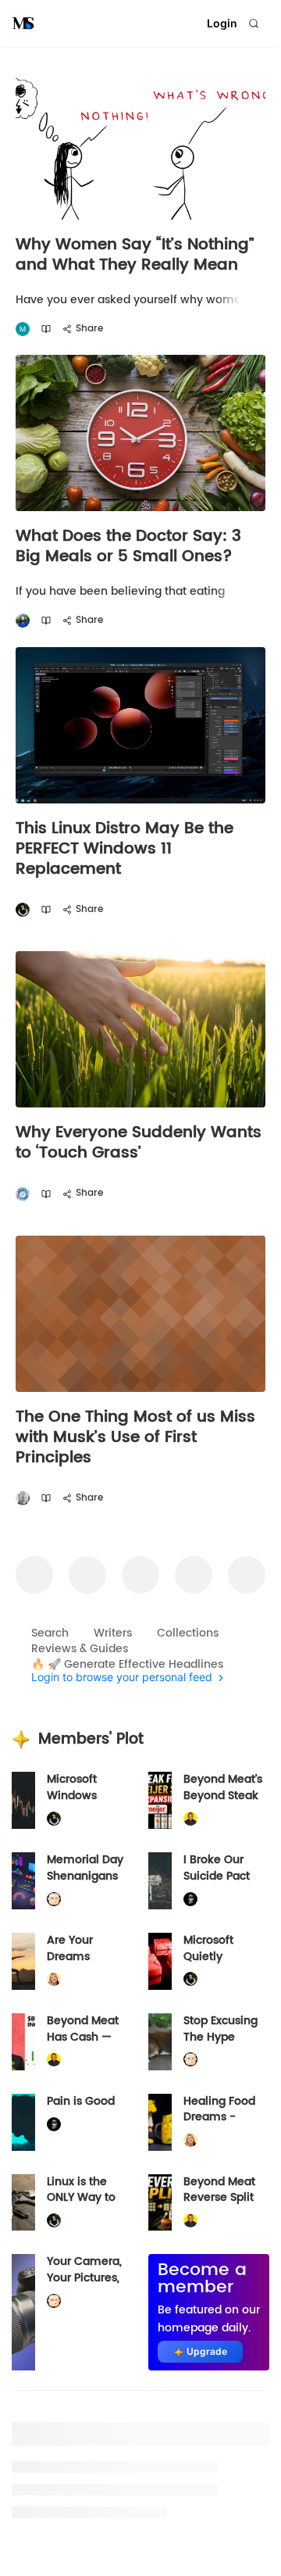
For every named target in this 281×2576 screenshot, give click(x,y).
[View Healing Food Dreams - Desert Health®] (160, 2122)
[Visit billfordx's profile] (54, 1899)
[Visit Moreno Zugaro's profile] (23, 329)
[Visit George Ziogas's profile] (23, 1194)
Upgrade (207, 2351)
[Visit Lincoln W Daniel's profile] (190, 1819)
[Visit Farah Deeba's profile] (23, 621)
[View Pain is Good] (23, 2122)
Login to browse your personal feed (122, 1678)
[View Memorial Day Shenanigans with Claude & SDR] (23, 1881)
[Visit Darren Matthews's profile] (23, 1499)
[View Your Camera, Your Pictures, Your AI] (23, 2312)
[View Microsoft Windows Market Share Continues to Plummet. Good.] (23, 1800)
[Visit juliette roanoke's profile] (190, 1899)
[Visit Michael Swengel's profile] (23, 910)
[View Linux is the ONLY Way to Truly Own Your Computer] (23, 2203)
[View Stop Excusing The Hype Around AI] (160, 2042)
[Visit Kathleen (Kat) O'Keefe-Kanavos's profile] (54, 1979)
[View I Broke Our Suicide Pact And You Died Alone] (160, 1881)
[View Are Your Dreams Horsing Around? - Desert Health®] (23, 1961)
